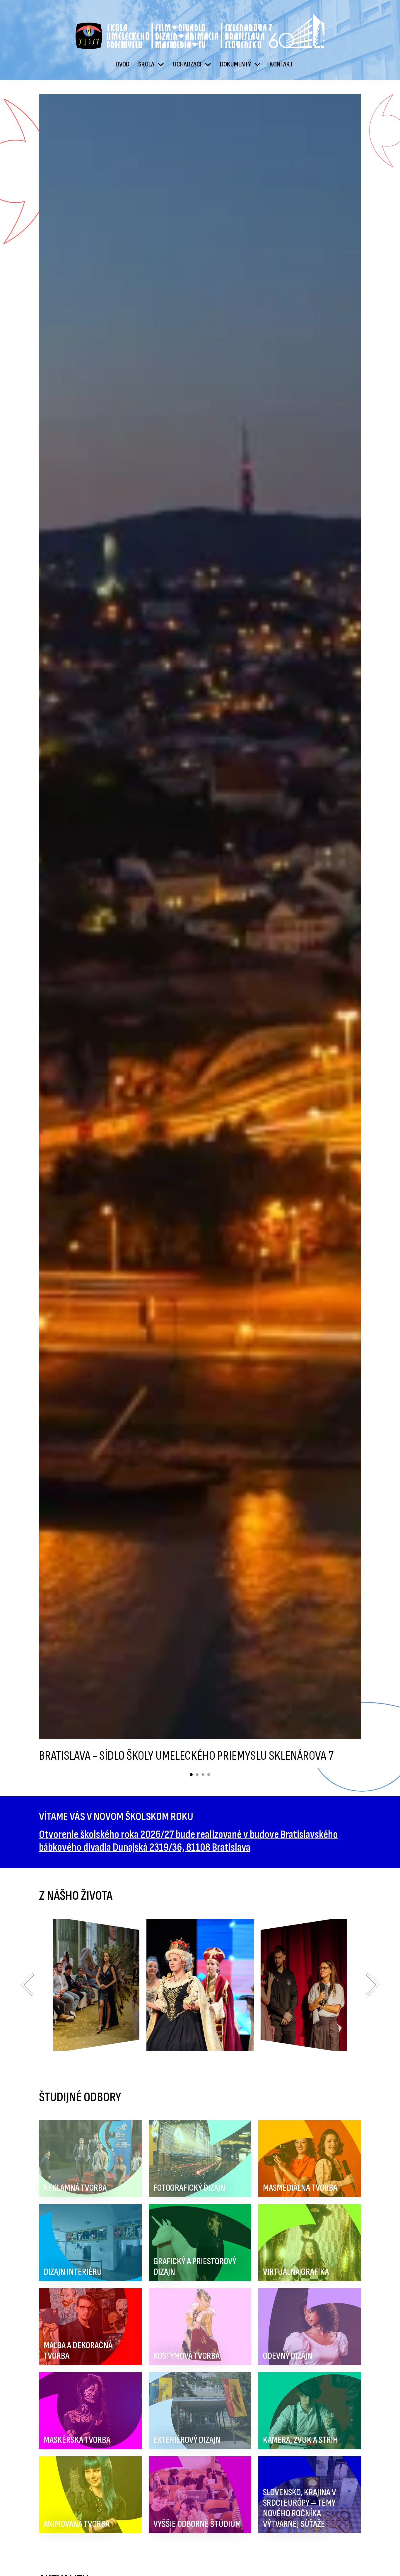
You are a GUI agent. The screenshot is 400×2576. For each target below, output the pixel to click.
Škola (146, 64)
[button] (27, 1985)
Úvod (123, 64)
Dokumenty (235, 64)
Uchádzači (187, 64)
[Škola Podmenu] (161, 64)
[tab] (191, 1775)
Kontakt (281, 64)
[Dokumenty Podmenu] (257, 64)
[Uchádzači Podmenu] (208, 64)
